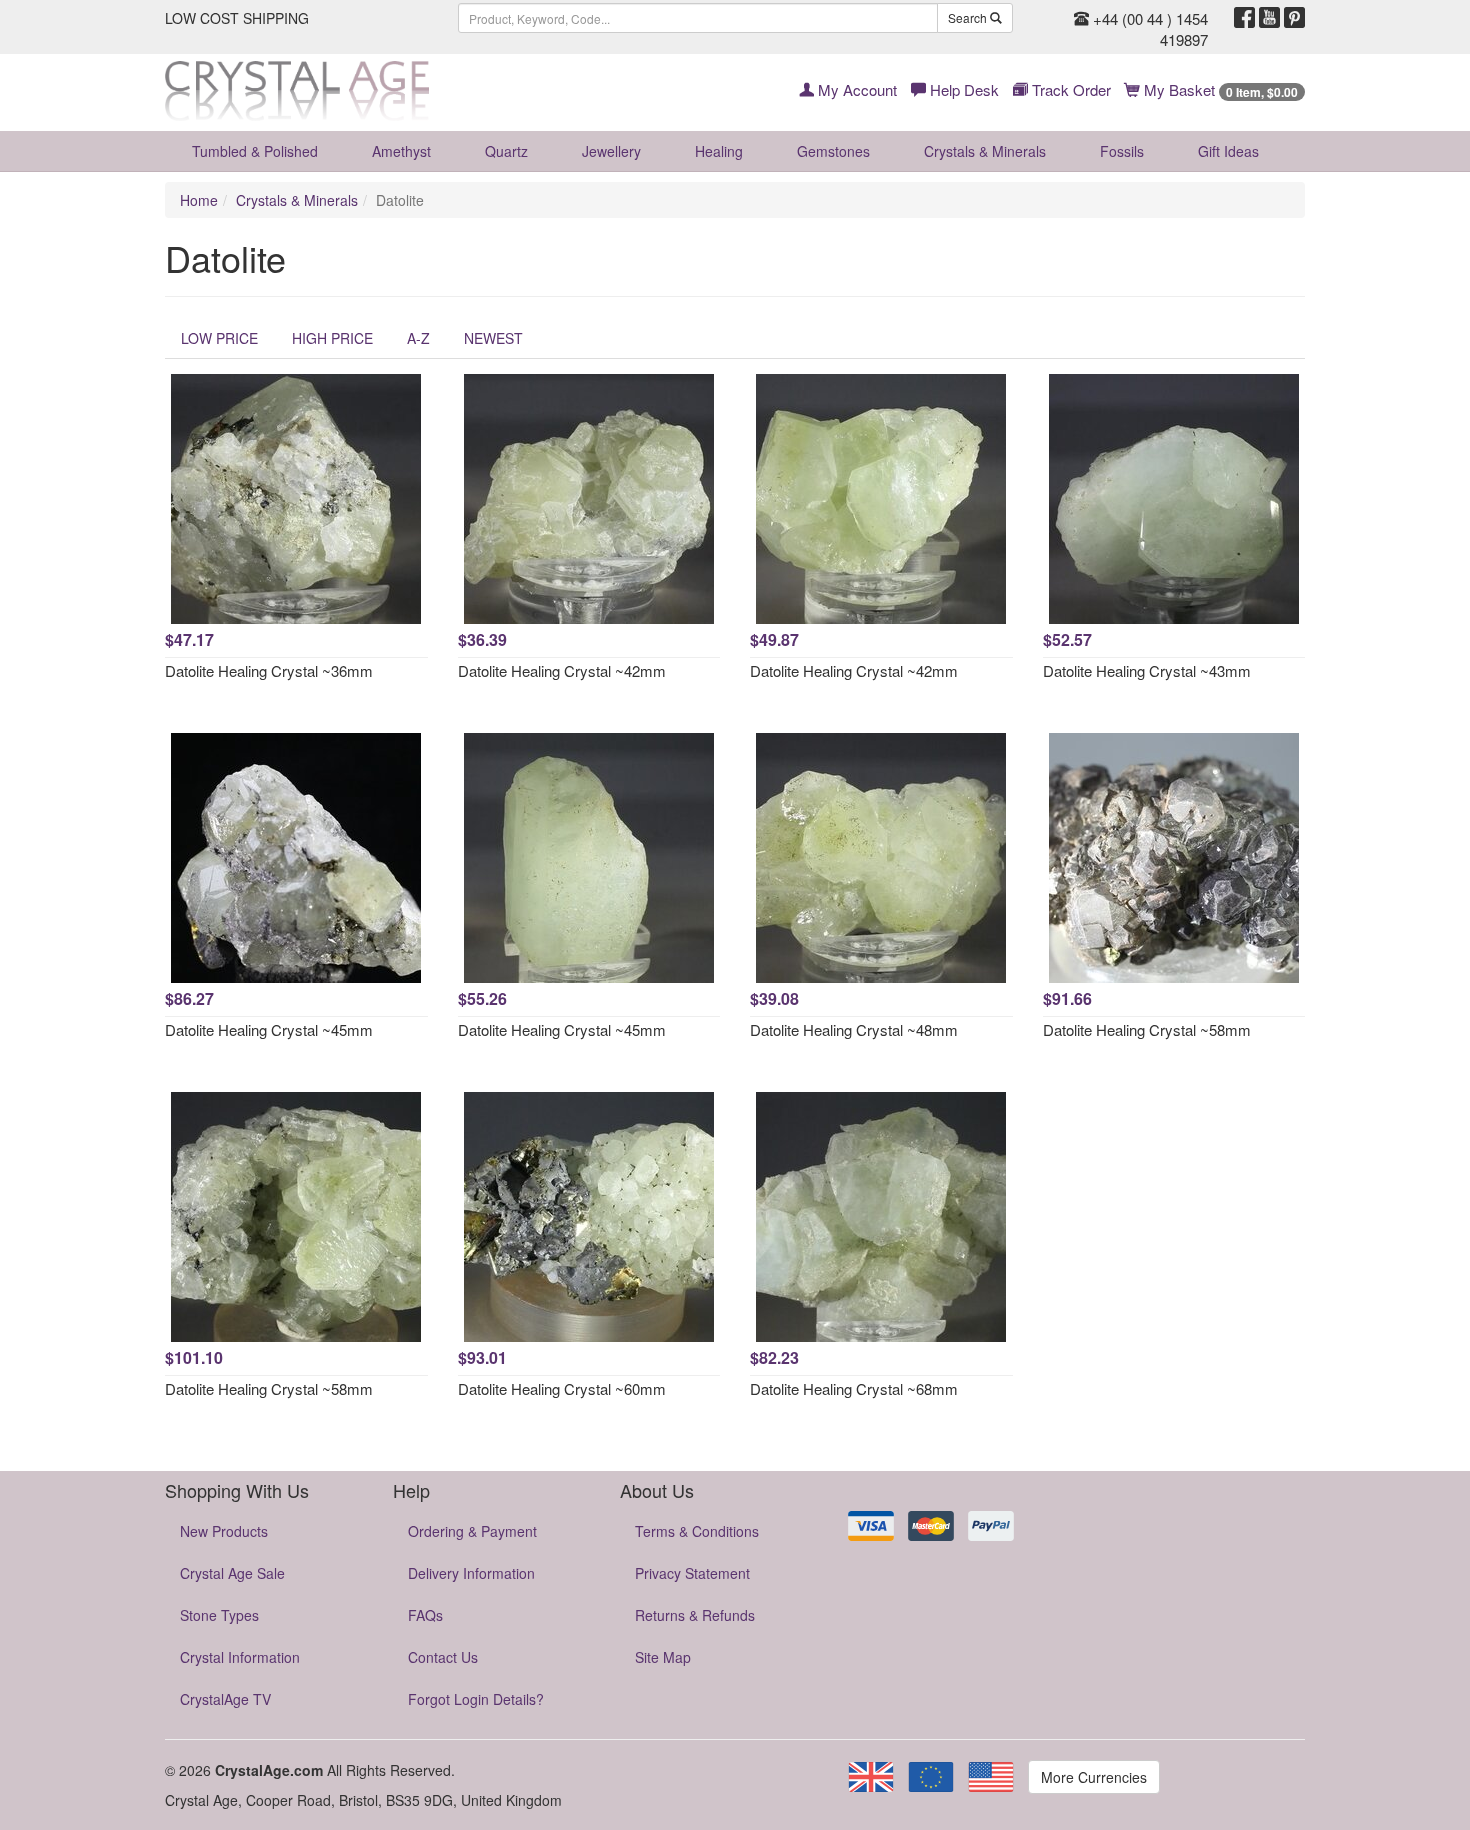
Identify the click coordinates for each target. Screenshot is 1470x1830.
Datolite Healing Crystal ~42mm (562, 670)
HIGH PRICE (332, 338)
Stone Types (219, 1615)
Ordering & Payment (472, 1531)
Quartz (506, 151)
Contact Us (443, 1657)
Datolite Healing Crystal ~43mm (1147, 670)
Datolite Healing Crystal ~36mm (269, 670)
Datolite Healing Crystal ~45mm (269, 1029)
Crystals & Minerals (985, 151)
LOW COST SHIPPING (237, 18)
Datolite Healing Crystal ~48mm (854, 1029)
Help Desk (962, 89)
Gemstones (833, 151)
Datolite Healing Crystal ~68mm (854, 1388)
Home (199, 200)
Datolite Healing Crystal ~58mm (1147, 1029)
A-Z (418, 338)
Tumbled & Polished (255, 151)
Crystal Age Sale (232, 1573)
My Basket (1219, 89)
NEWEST (493, 338)
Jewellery (611, 151)
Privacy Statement (692, 1573)
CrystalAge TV (225, 1699)
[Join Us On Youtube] (1269, 18)
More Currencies (1094, 1777)
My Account (855, 89)
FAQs (425, 1615)
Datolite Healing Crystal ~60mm (562, 1388)
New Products (224, 1531)
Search (969, 17)
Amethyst (401, 151)
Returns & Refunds (695, 1615)
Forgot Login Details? (476, 1699)
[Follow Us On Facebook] (1244, 18)
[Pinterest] (1294, 18)
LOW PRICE (219, 338)
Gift (1228, 151)
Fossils (1122, 151)
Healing (719, 151)
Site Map (663, 1657)
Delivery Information (471, 1573)
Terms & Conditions (697, 1531)
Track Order (1069, 89)
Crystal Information (240, 1657)
